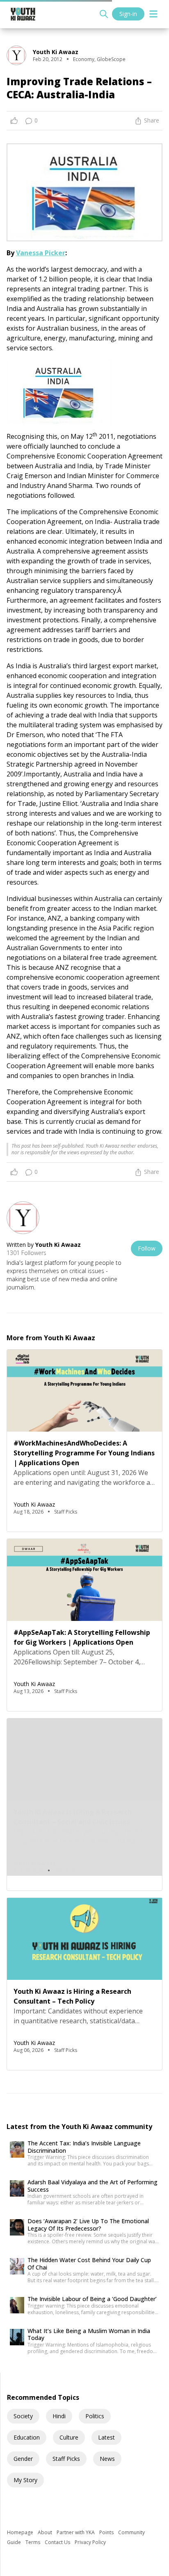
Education (27, 2437)
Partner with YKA (76, 2532)
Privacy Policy (90, 2542)
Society (23, 2416)
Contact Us (58, 2542)
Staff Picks (66, 2459)
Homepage (21, 2532)
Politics (95, 2416)
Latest (106, 2437)
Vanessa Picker (41, 253)
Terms (33, 2542)
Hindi (59, 2416)
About (46, 2532)
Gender (23, 2459)
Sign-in (128, 14)
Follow (147, 1248)
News (107, 2459)
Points (107, 2532)
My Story (25, 2480)
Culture (69, 2437)
